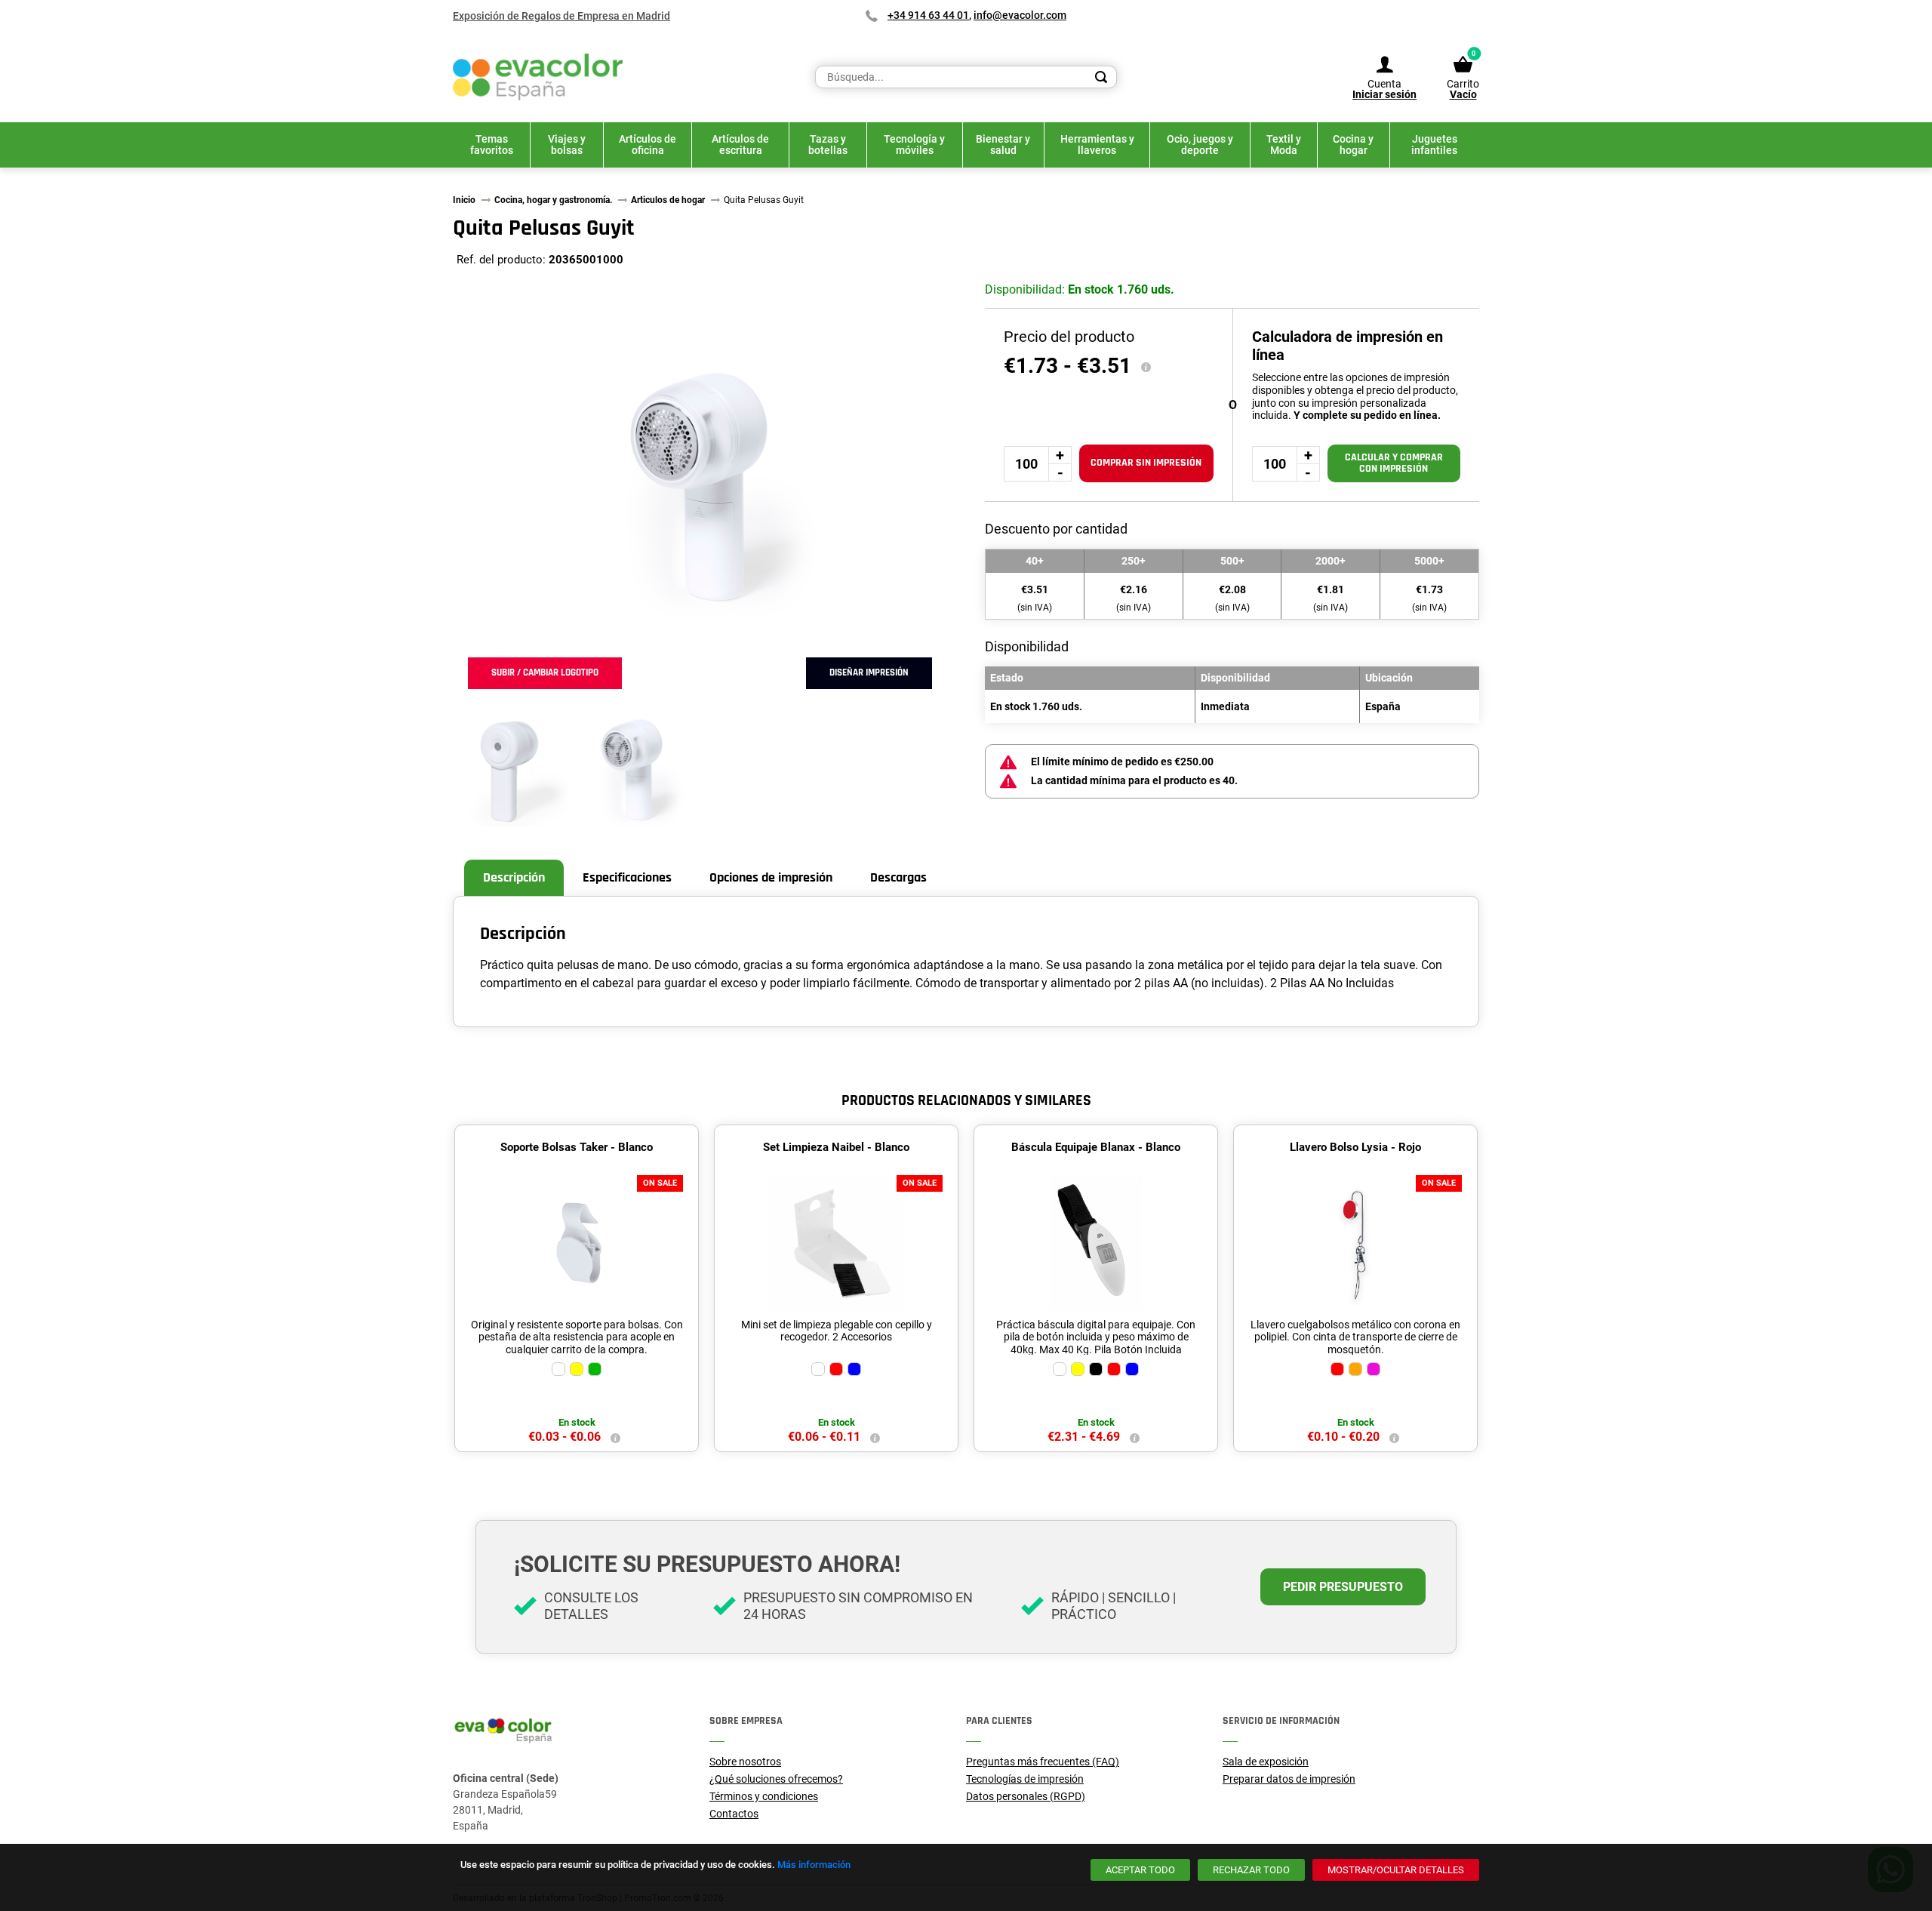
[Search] (1101, 77)
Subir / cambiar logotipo (545, 672)
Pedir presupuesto (1343, 1587)
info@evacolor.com (1020, 15)
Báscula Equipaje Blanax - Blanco (1096, 1147)
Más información (814, 1865)
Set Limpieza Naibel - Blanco (836, 1147)
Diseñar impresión (869, 672)
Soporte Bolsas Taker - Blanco (577, 1147)
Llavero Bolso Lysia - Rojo (1355, 1147)
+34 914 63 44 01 (928, 15)
